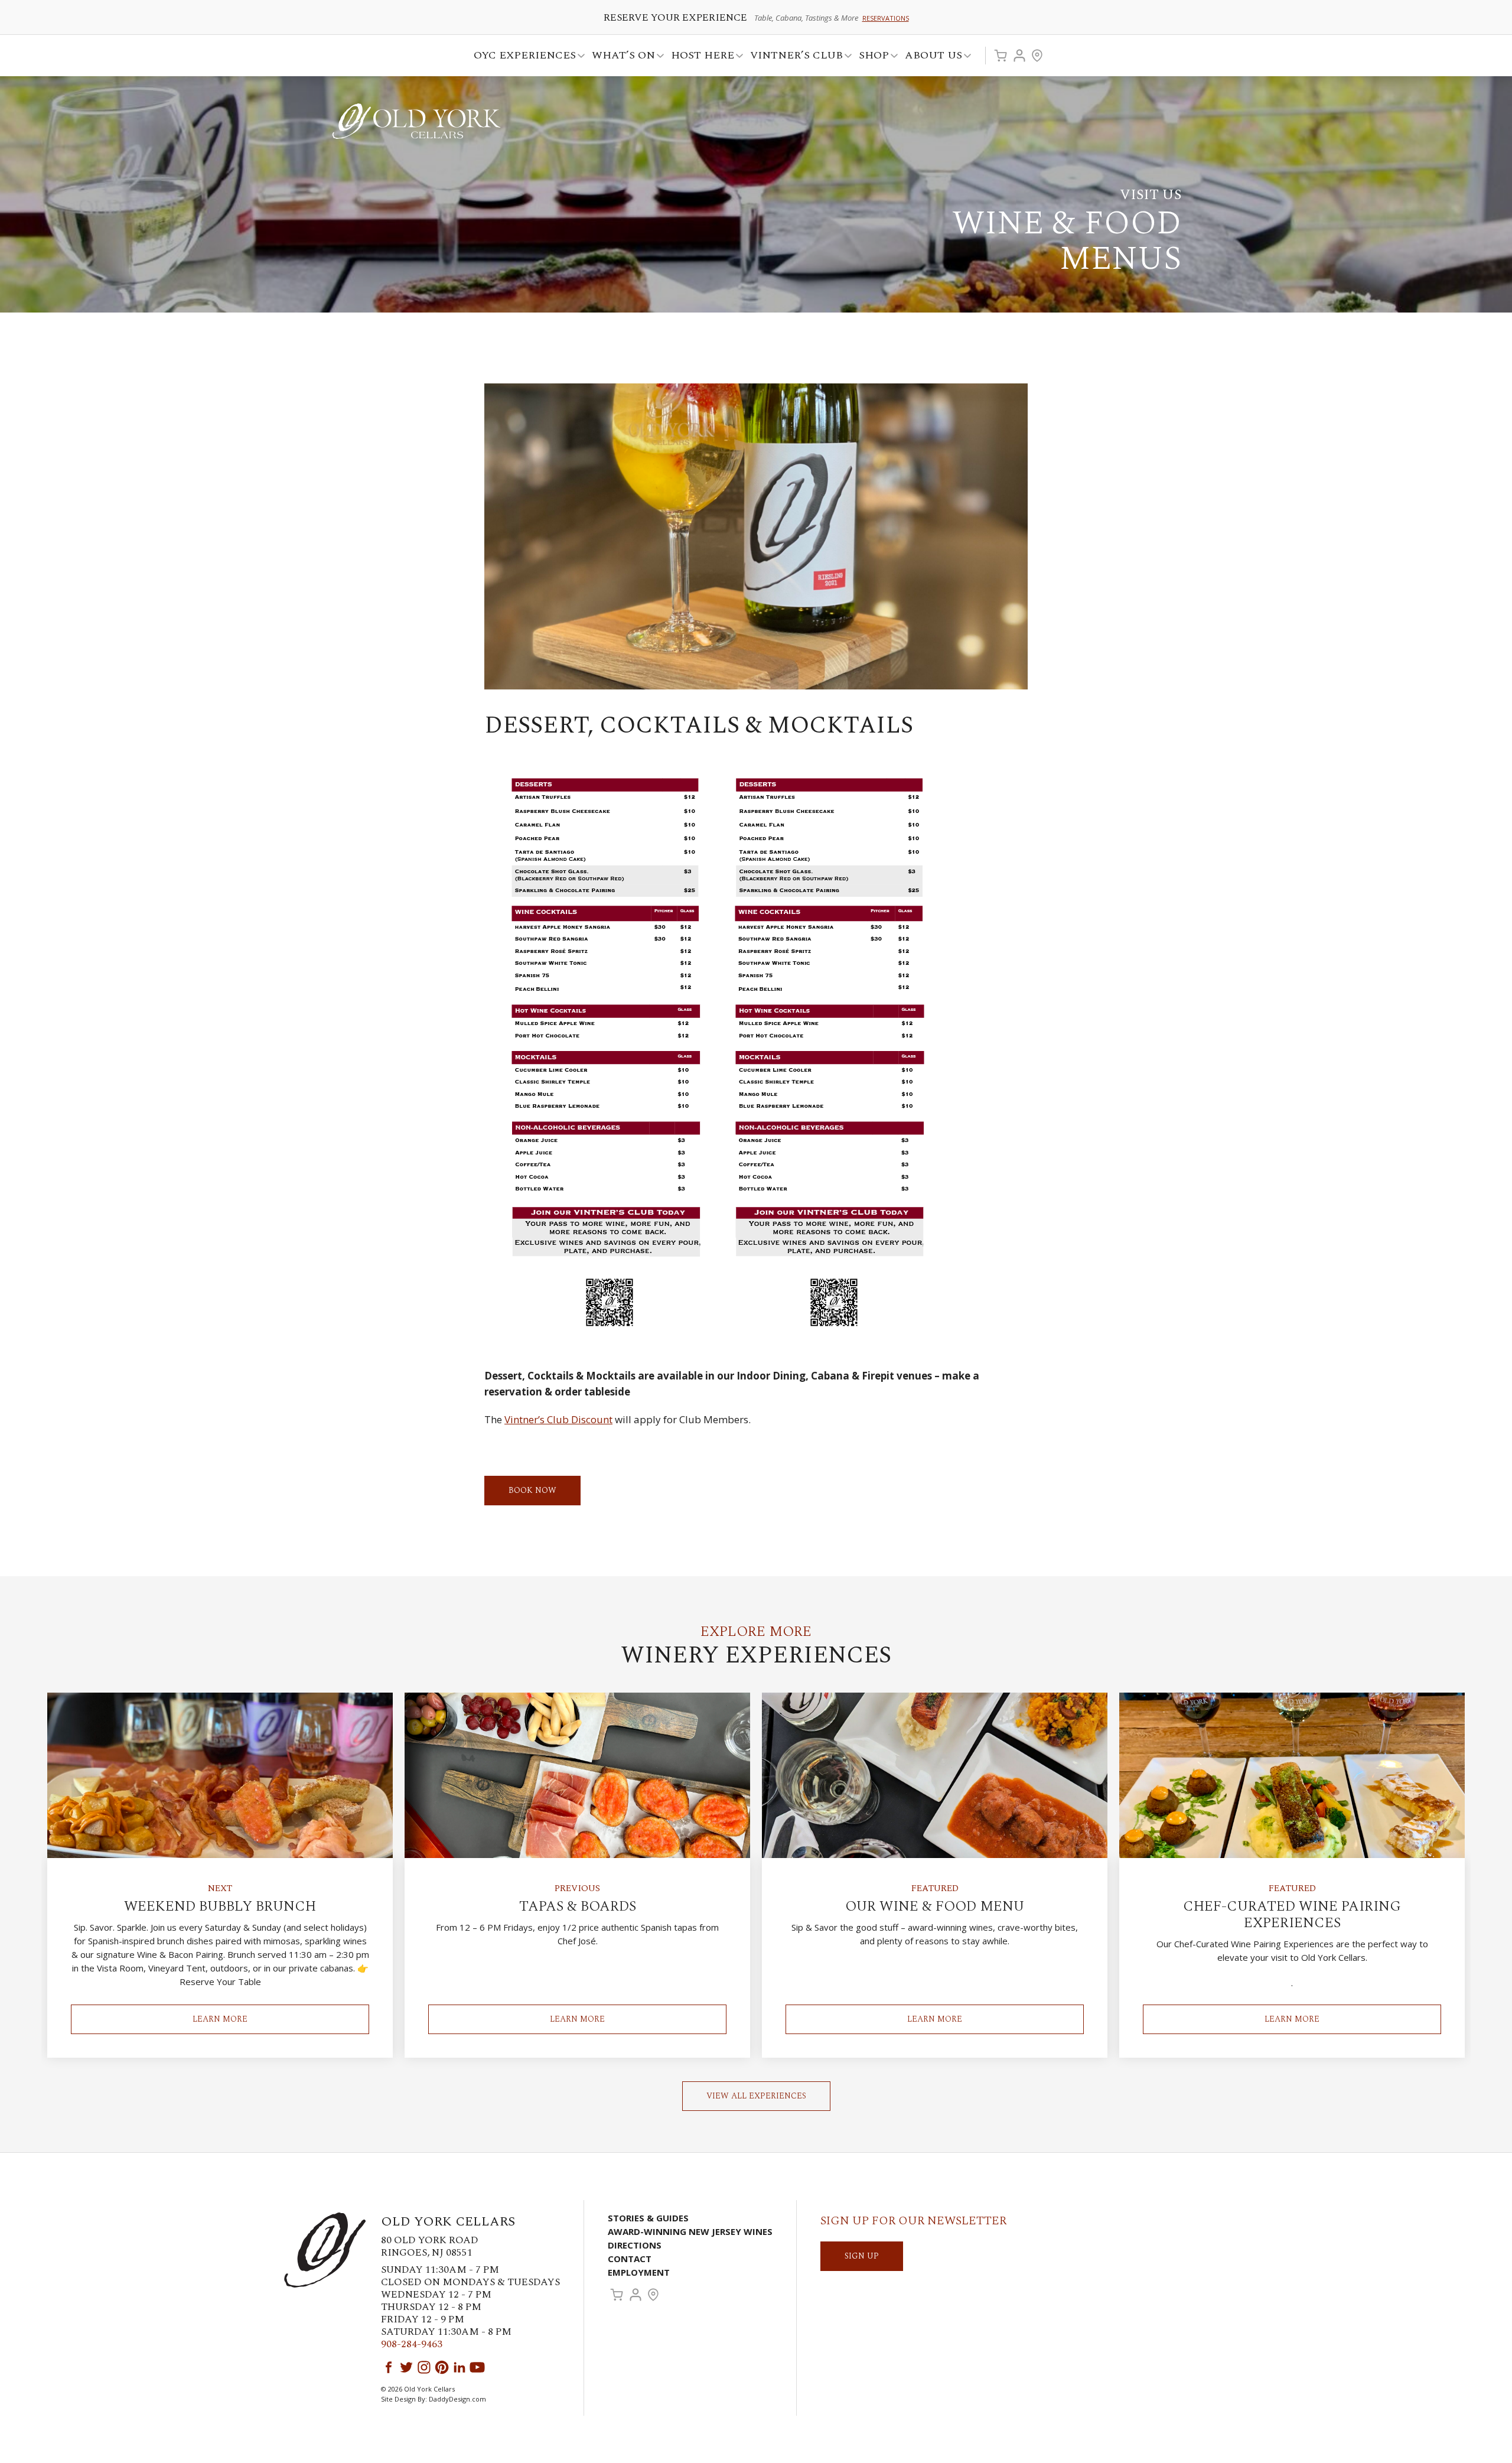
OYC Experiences (521, 57)
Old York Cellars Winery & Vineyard (416, 121)
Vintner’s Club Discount (558, 1419)
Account (1019, 56)
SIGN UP (862, 2256)
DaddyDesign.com (457, 2399)
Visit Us (1037, 56)
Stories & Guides (648, 2218)
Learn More (220, 2019)
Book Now (532, 1490)
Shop (870, 57)
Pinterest (442, 2367)
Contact (630, 2259)
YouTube (477, 2367)
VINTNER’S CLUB (793, 57)
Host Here (699, 57)
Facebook (389, 2367)
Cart (1001, 56)
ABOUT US (930, 57)
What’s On (620, 57)
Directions (635, 2245)
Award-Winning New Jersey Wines (690, 2231)
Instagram (424, 2367)
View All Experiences (756, 2096)
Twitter (406, 2367)
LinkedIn (460, 2367)
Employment (639, 2272)
